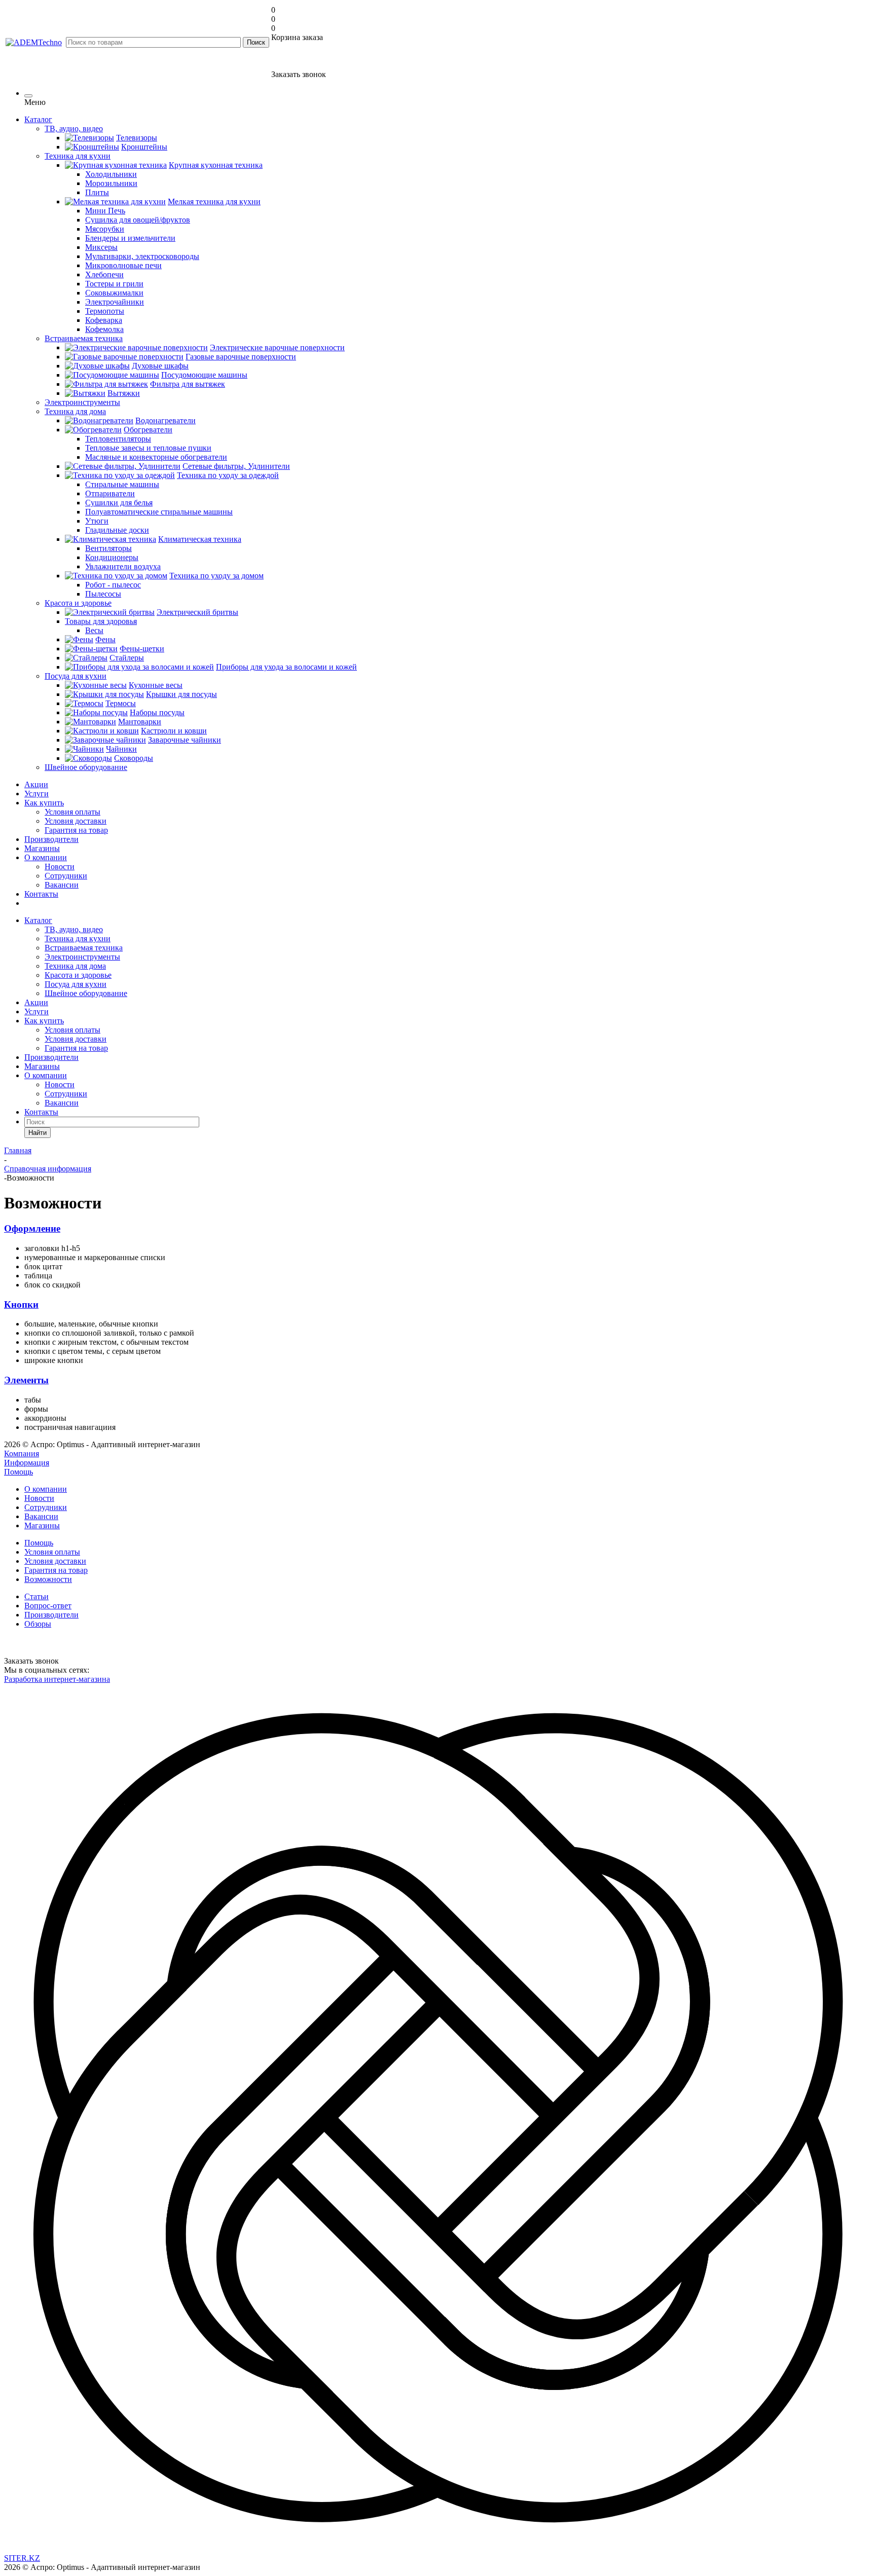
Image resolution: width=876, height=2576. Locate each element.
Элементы (26, 1380)
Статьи (36, 1596)
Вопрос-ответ (48, 1606)
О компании (46, 857)
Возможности (48, 1579)
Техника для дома (75, 966)
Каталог (38, 119)
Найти (38, 1133)
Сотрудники (66, 876)
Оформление (32, 1228)
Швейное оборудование (86, 993)
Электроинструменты (82, 957)
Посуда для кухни (76, 984)
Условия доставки (76, 821)
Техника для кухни (78, 939)
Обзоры (38, 1624)
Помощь (19, 1472)
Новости (60, 867)
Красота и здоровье (78, 975)
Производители (51, 839)
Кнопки (21, 1304)
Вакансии (62, 885)
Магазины (42, 848)
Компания (22, 1453)
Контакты (41, 894)
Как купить (44, 803)
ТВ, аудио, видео (74, 929)
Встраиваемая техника (84, 948)
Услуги (36, 794)
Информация (27, 1463)
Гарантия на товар (76, 830)
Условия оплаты (72, 812)
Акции (36, 784)
